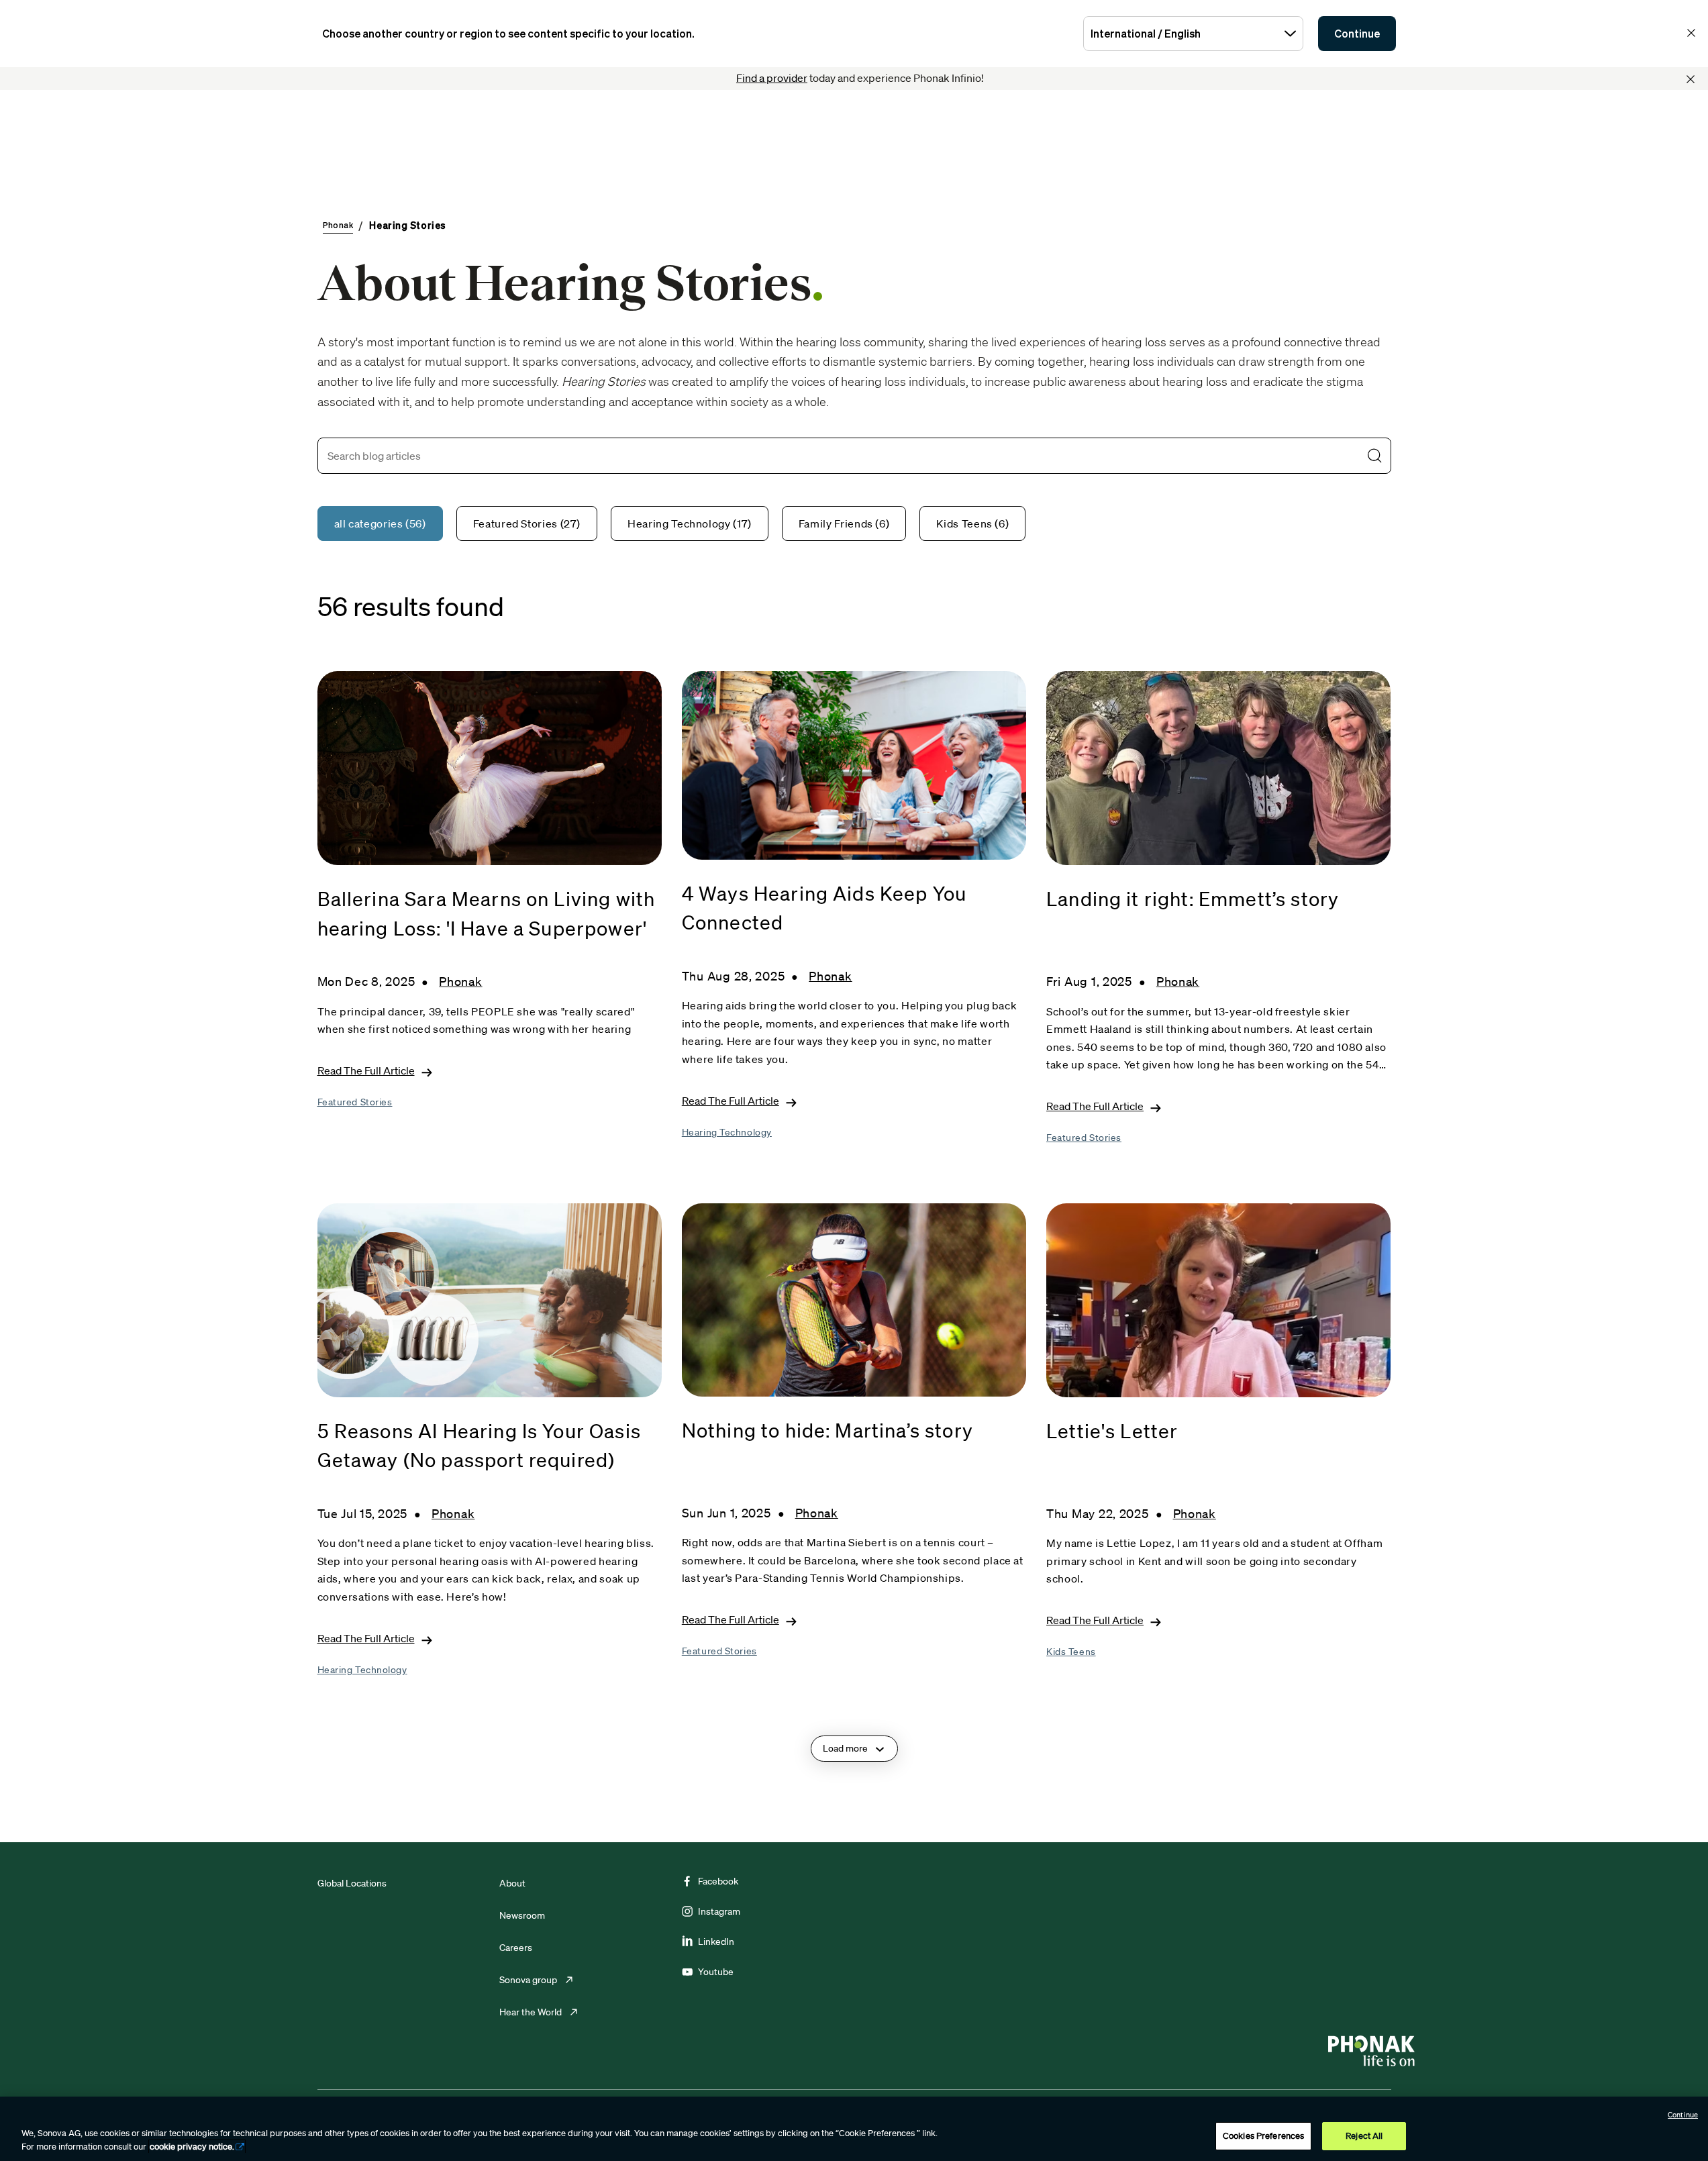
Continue (1357, 34)
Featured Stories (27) (527, 523)
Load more (845, 1748)
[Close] (1691, 79)
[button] (1374, 456)
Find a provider (772, 78)
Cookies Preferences (1263, 2136)
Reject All (1364, 2136)
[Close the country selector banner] (1691, 33)
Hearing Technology (727, 1132)
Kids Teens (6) (972, 523)
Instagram (719, 1911)
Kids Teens (1071, 1652)
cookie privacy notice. (192, 2147)
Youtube (716, 1972)
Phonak (460, 981)
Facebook (718, 1881)
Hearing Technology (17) (690, 523)
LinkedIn (716, 1942)
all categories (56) (380, 523)
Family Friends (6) (844, 523)
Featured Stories (355, 1102)
